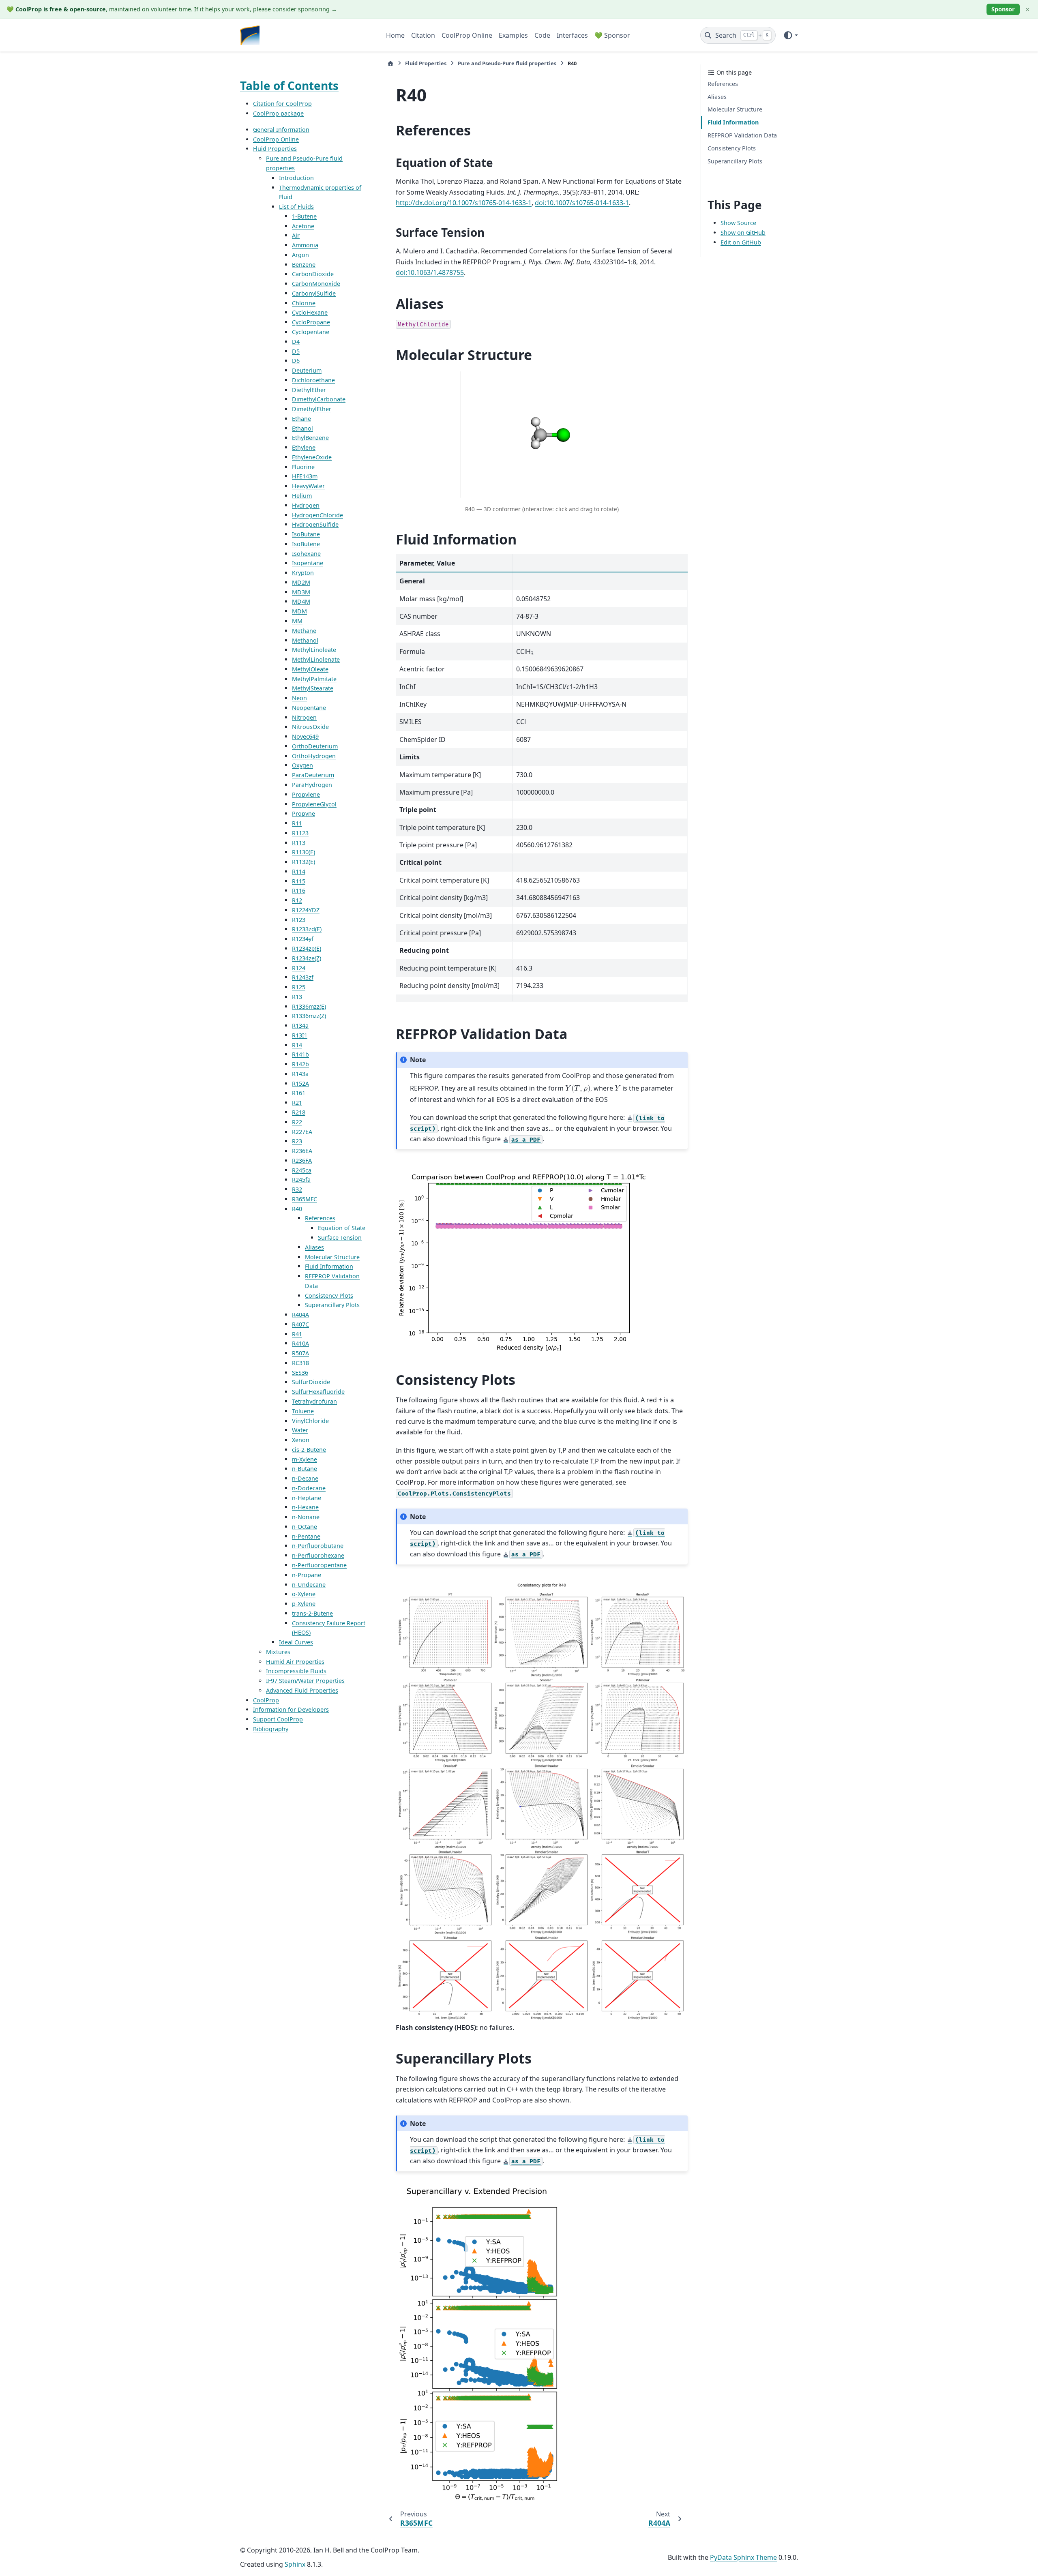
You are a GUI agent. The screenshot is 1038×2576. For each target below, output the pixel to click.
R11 (297, 823)
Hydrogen (306, 505)
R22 (297, 1122)
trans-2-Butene (312, 1613)
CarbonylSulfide (314, 293)
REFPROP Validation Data (742, 135)
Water (300, 1430)
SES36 (300, 1372)
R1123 (300, 833)
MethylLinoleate (314, 650)
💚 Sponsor (612, 35)
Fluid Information (329, 1266)
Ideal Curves (296, 1642)
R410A (300, 1343)
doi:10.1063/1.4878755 (430, 272)
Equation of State (342, 1228)
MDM (299, 611)
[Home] (390, 63)
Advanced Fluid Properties (302, 1690)
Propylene (306, 794)
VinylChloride (310, 1420)
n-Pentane (306, 1536)
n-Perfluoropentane (319, 1565)
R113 (299, 842)
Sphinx (295, 2564)
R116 (299, 890)
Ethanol (302, 428)
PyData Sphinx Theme (743, 2557)
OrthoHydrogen (314, 755)
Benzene (304, 264)
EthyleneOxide (312, 457)
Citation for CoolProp (282, 104)
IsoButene (306, 544)
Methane (304, 630)
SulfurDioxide (311, 1382)
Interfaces (572, 35)
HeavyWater (308, 486)
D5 (296, 351)
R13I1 (300, 1035)
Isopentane (308, 563)
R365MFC (305, 1199)
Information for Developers (291, 1709)
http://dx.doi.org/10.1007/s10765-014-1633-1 (464, 203)
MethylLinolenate (316, 659)
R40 (297, 1208)
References (320, 1218)
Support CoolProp (278, 1719)
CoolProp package (278, 113)
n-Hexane (305, 1507)
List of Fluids (296, 207)
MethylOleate (310, 669)
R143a (300, 1074)
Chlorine (304, 303)
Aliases (314, 1247)
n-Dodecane (309, 1488)
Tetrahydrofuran (314, 1401)
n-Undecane (309, 1584)
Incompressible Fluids (296, 1671)
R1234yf (303, 939)
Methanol (305, 640)
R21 (297, 1103)
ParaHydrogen (312, 785)
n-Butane (305, 1469)
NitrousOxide (310, 727)
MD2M (301, 582)
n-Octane (305, 1527)
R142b (300, 1064)
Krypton (303, 573)
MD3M (301, 592)
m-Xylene (305, 1459)
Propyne (303, 813)
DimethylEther (312, 409)
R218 (299, 1112)
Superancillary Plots (332, 1305)
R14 (297, 1045)
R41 (297, 1334)
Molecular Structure (332, 1257)
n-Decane (305, 1478)
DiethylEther (309, 389)
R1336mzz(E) (309, 1006)
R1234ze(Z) (307, 958)
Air (296, 235)
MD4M (301, 601)
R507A (300, 1353)
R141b (300, 1054)
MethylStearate (313, 688)
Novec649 (305, 736)
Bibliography (271, 1729)
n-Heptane (307, 1497)
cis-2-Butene (309, 1450)
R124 (299, 968)
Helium (302, 496)
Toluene (303, 1411)
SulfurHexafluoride (318, 1392)
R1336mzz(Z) (309, 1016)
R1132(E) (303, 862)
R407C (300, 1324)
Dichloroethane (313, 380)
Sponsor (1003, 9)
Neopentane (309, 708)
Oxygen (302, 765)
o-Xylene (304, 1594)
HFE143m (305, 476)
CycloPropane (311, 322)
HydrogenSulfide (315, 524)
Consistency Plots (329, 1295)
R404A (300, 1315)
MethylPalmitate (314, 678)
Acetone (303, 226)
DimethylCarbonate (319, 399)
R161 (299, 1093)
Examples (513, 35)
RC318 (300, 1363)
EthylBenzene (310, 438)
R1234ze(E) (307, 948)
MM (297, 621)
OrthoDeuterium (315, 746)
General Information (281, 130)
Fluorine (303, 466)
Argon (300, 255)
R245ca (302, 1170)
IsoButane (306, 534)
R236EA (302, 1151)
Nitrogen (304, 717)
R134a (300, 1025)
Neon (299, 698)
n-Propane (307, 1575)
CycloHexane (310, 312)
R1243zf (303, 977)
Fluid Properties (275, 149)
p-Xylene (304, 1604)
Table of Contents (289, 86)
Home (395, 35)
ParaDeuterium (313, 775)
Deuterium (307, 370)
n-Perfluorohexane (318, 1555)
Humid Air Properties (295, 1661)
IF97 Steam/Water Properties (305, 1681)
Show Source (738, 223)
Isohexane (306, 553)
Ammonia (305, 245)
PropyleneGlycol (314, 804)
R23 (297, 1141)
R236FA (302, 1160)
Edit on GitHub (741, 242)
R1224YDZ (306, 910)
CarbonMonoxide (316, 284)
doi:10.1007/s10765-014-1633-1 (582, 203)
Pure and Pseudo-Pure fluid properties (507, 63)
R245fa (301, 1180)
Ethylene (304, 447)
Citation (423, 35)
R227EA (302, 1131)
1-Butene (304, 216)
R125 (299, 987)
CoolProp (266, 1700)
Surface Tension (340, 1238)
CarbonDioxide (313, 274)
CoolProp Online (467, 35)
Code (542, 35)
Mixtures (278, 1652)
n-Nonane (306, 1517)
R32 (297, 1189)
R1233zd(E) (307, 929)
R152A (300, 1083)
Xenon (301, 1440)
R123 (299, 919)
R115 (299, 881)
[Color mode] (790, 35)
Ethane (301, 419)
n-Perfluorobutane (318, 1546)
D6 (296, 361)
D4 (296, 342)
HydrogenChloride (317, 515)
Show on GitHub (743, 233)
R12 (297, 900)
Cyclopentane (311, 332)
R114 (299, 871)
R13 (297, 997)
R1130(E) (303, 852)
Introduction (296, 178)
